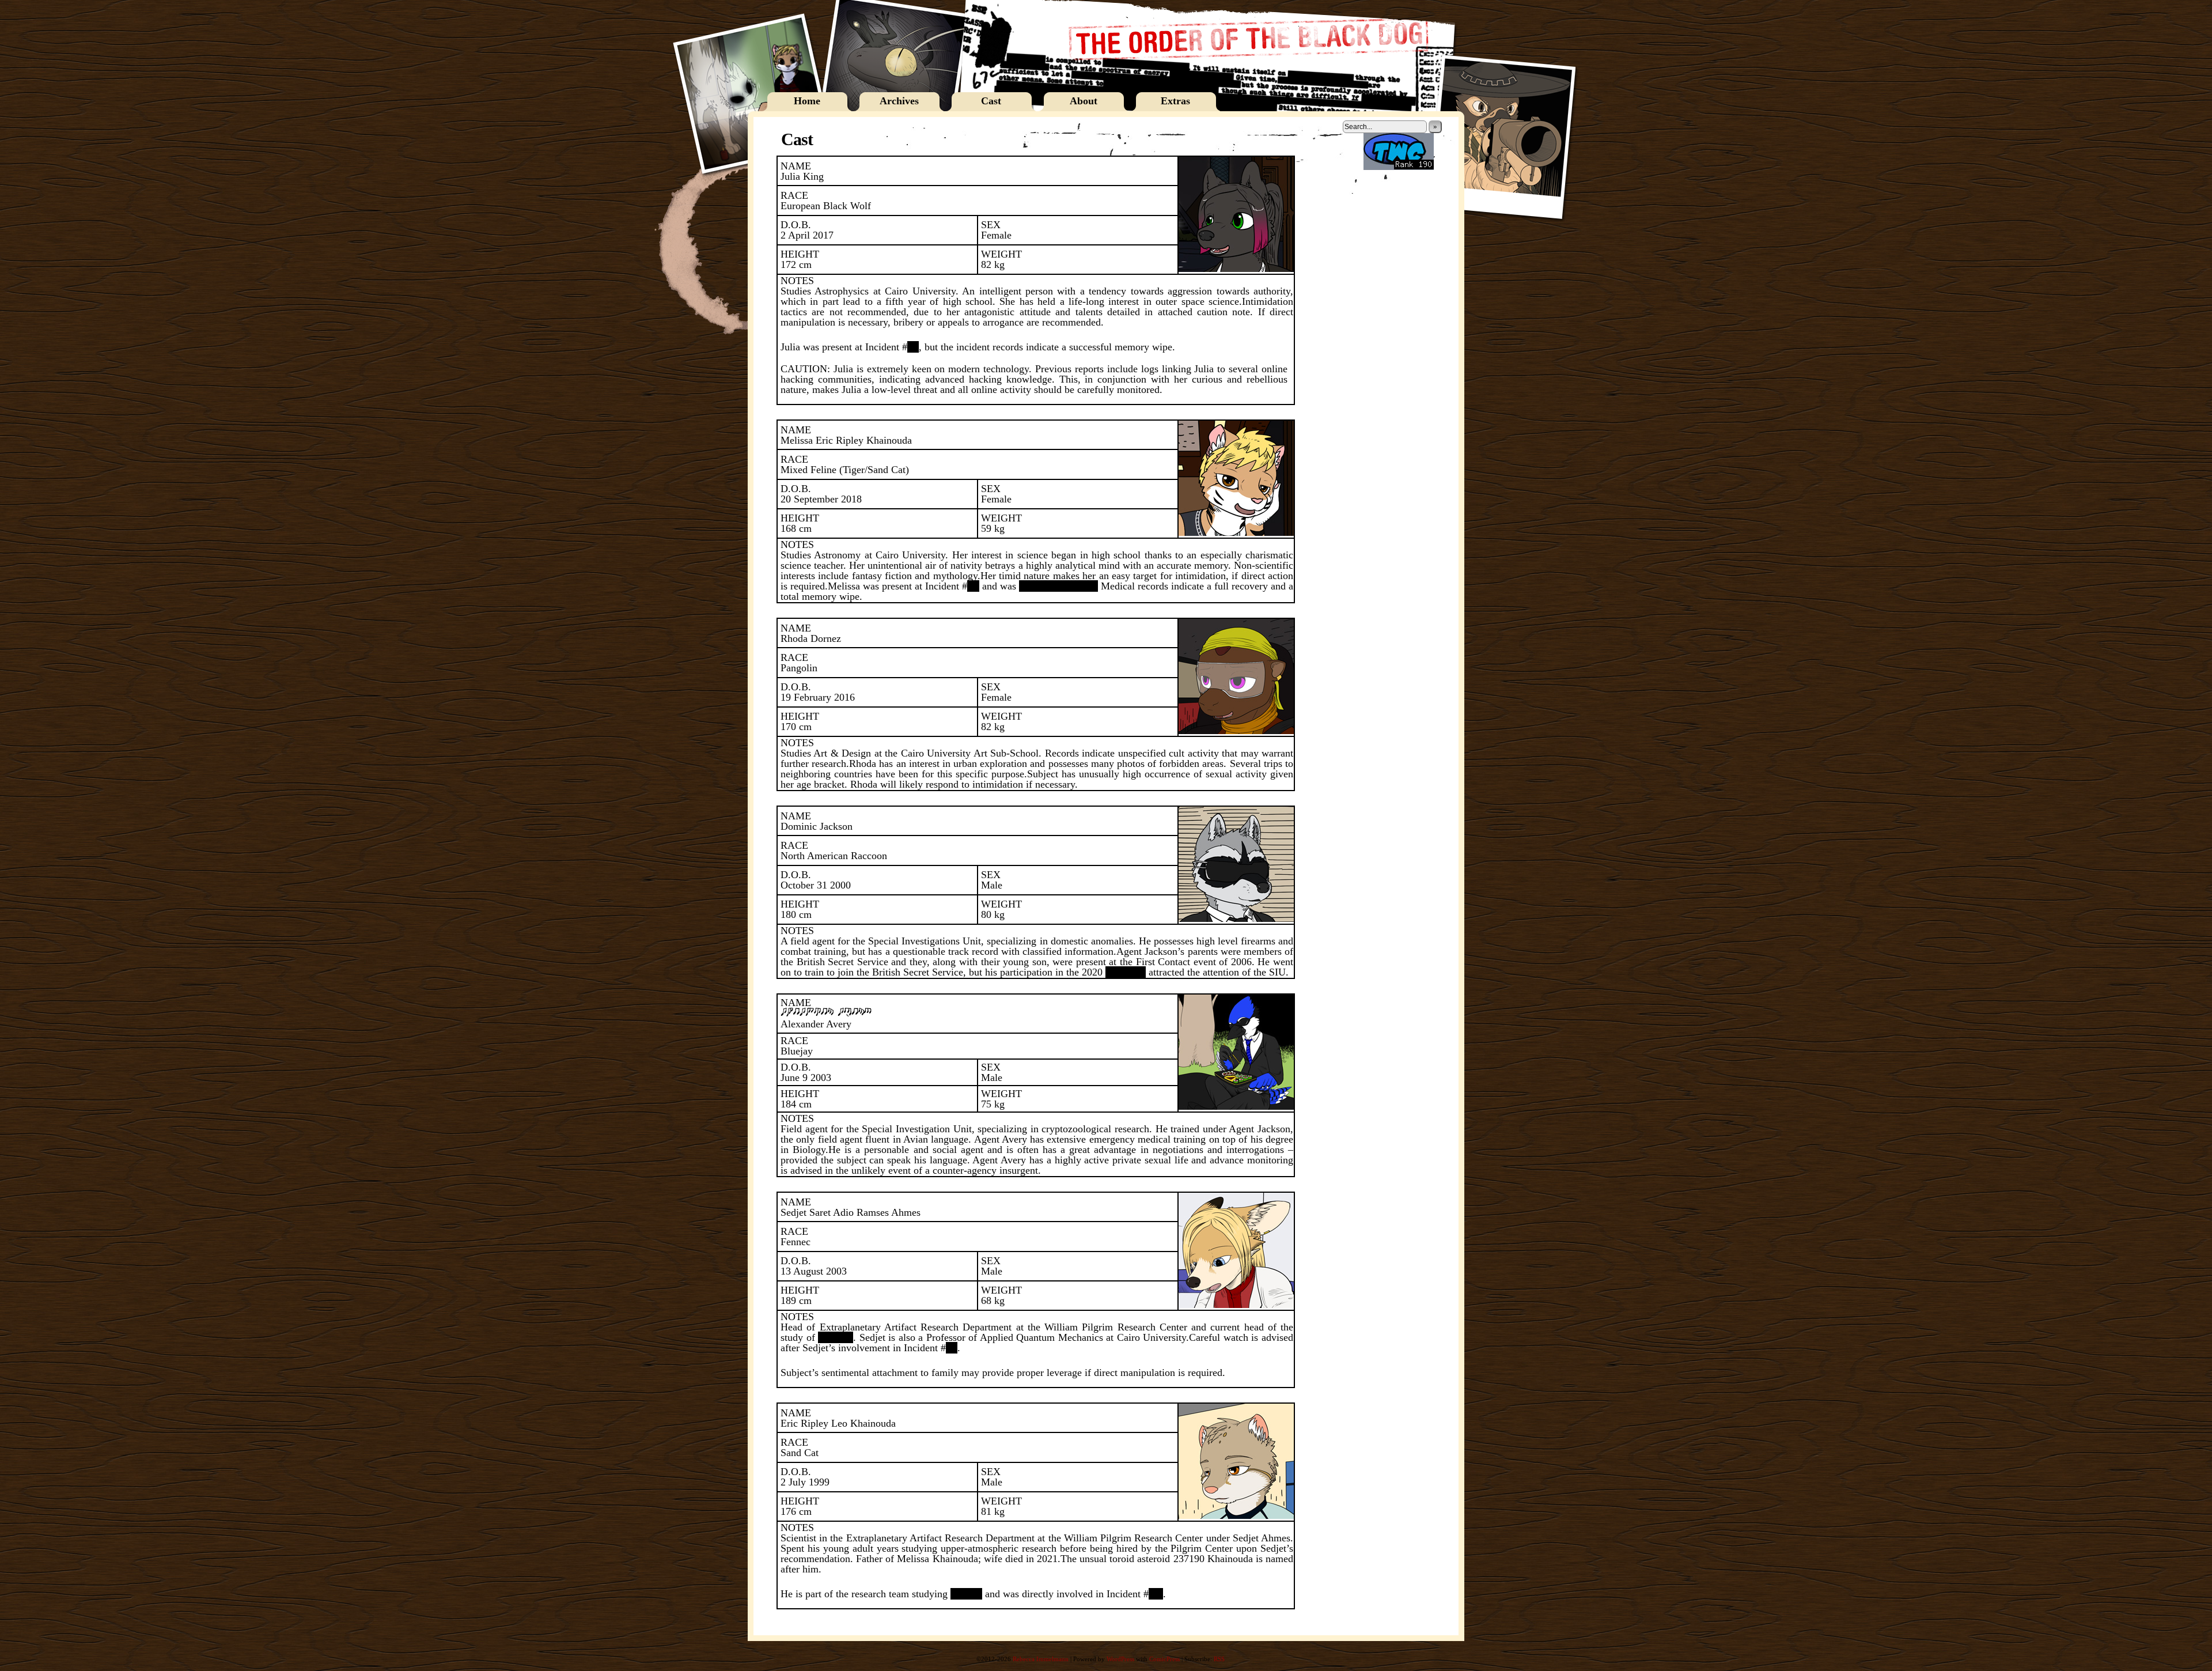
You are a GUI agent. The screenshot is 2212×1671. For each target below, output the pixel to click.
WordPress (1120, 1659)
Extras (1175, 101)
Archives (899, 101)
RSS (1219, 1659)
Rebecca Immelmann (1041, 1659)
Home (807, 101)
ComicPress (1164, 1659)
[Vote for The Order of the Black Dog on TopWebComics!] (1399, 168)
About (1084, 101)
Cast (991, 101)
